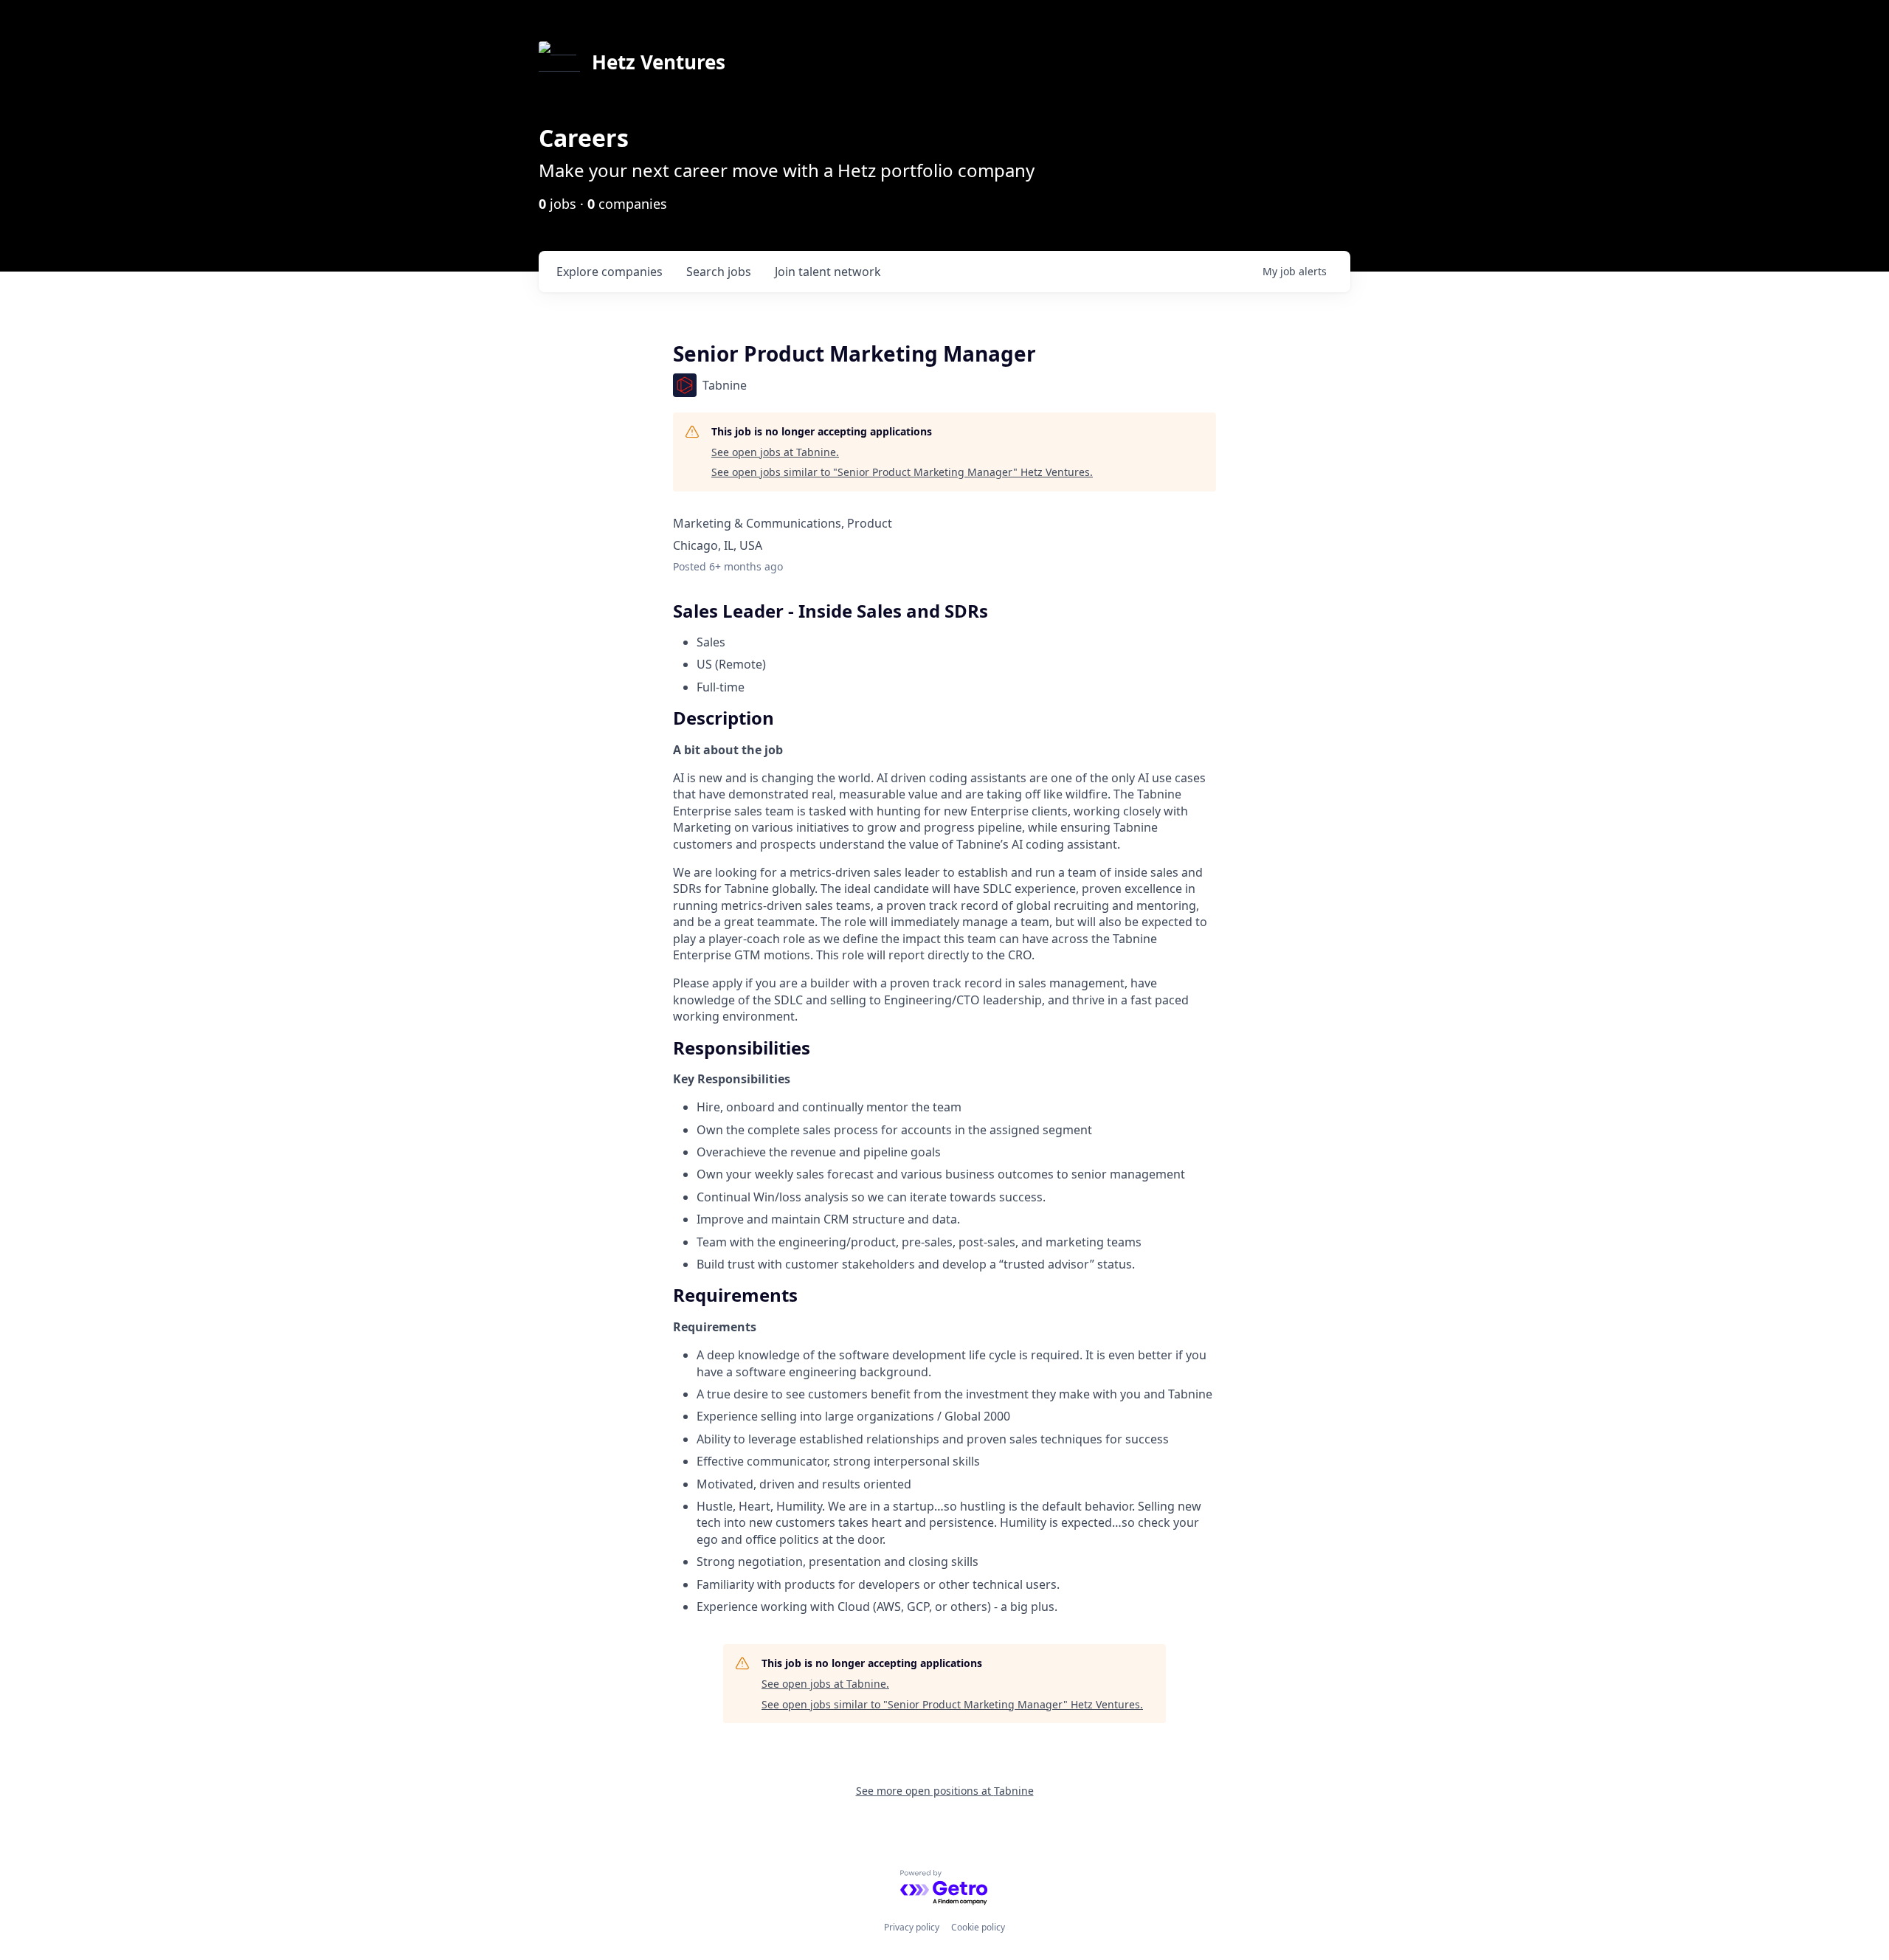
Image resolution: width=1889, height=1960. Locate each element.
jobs (719, 272)
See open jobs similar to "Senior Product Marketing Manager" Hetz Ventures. (902, 472)
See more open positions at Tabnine (945, 1791)
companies (609, 272)
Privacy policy (912, 1927)
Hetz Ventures (659, 62)
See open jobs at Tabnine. (775, 452)
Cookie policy (978, 1927)
